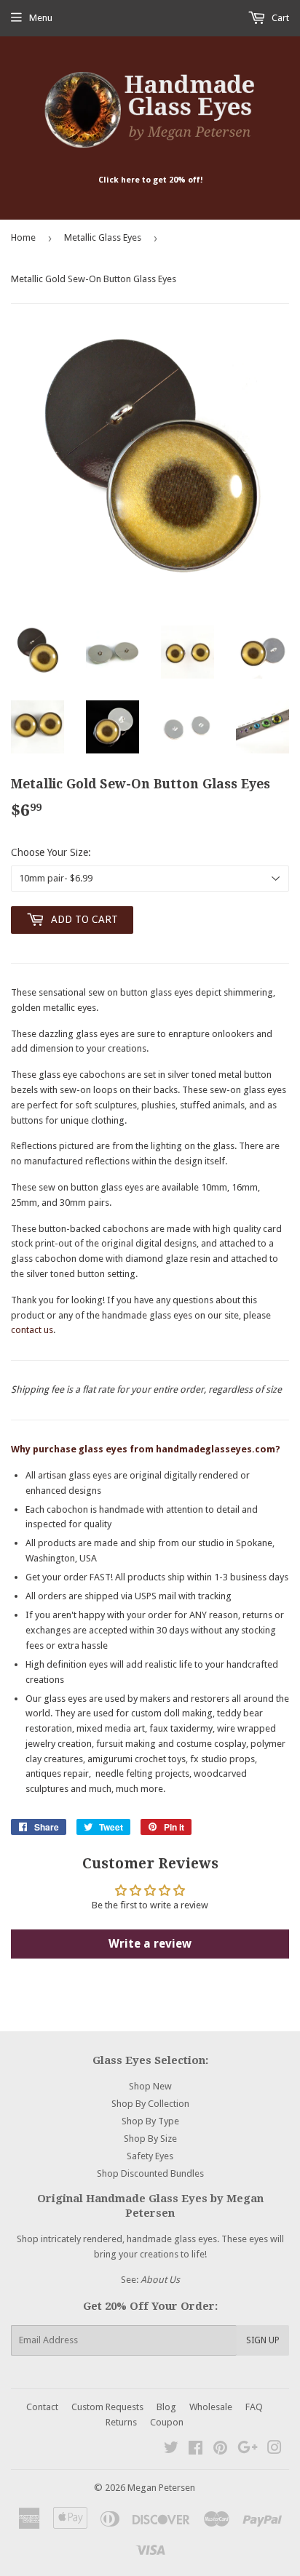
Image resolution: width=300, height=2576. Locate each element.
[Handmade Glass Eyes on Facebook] (196, 2450)
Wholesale (211, 2407)
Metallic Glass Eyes (103, 237)
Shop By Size (150, 2139)
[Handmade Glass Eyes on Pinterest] (220, 2450)
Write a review (150, 1944)
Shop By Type (150, 2121)
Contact (42, 2407)
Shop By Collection (150, 2104)
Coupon (167, 2422)
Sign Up (263, 2340)
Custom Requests (107, 2407)
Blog (166, 2407)
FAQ (254, 2407)
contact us (32, 1330)
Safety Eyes (150, 2156)
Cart (279, 18)
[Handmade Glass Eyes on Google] (248, 2450)
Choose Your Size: (51, 852)
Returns (121, 2422)
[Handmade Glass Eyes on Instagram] (275, 2450)
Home (23, 237)
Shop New (150, 2086)
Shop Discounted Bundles (150, 2173)
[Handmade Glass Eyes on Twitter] (171, 2450)
